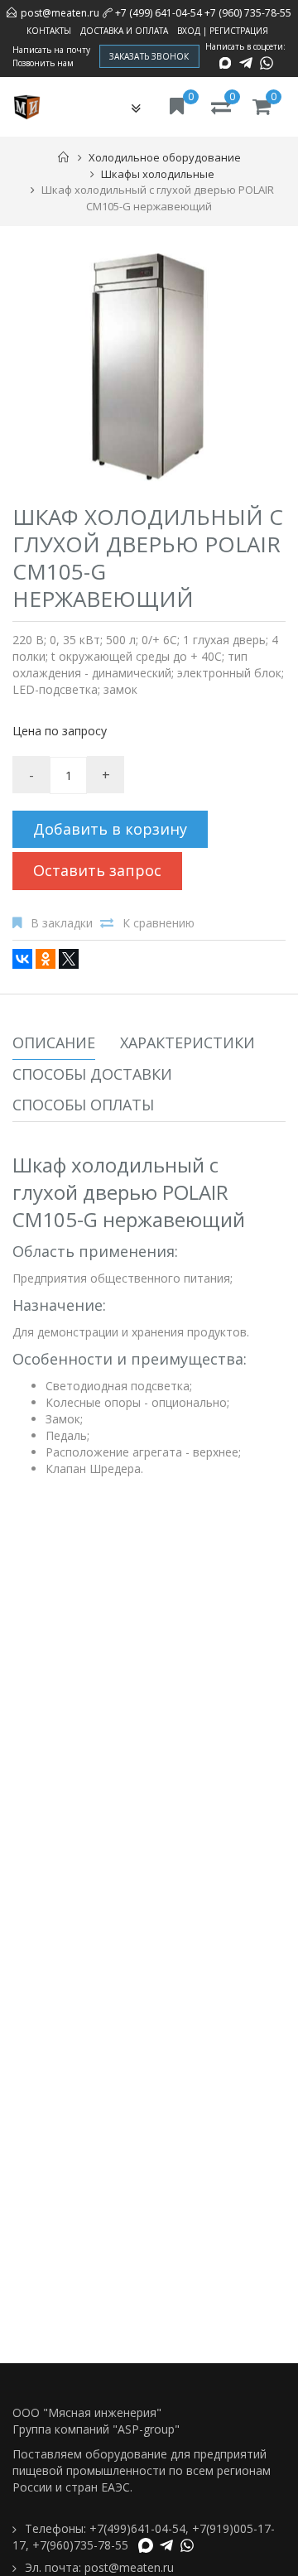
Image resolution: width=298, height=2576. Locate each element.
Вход (189, 31)
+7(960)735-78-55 (80, 2545)
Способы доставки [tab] (92, 1074)
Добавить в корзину (110, 829)
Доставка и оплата (124, 31)
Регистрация (239, 31)
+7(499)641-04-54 (137, 2528)
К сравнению (159, 923)
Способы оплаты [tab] (83, 1105)
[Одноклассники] (46, 959)
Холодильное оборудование (165, 157)
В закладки (62, 923)
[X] (69, 959)
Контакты (49, 31)
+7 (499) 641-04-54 (159, 13)
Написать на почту (51, 50)
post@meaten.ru (60, 13)
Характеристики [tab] (187, 1042)
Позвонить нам (43, 63)
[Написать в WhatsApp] (267, 63)
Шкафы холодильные (158, 174)
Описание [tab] (54, 1042)
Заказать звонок (149, 56)
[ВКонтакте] (22, 959)
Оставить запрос (97, 870)
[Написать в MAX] (225, 63)
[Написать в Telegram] (246, 63)
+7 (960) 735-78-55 (248, 13)
